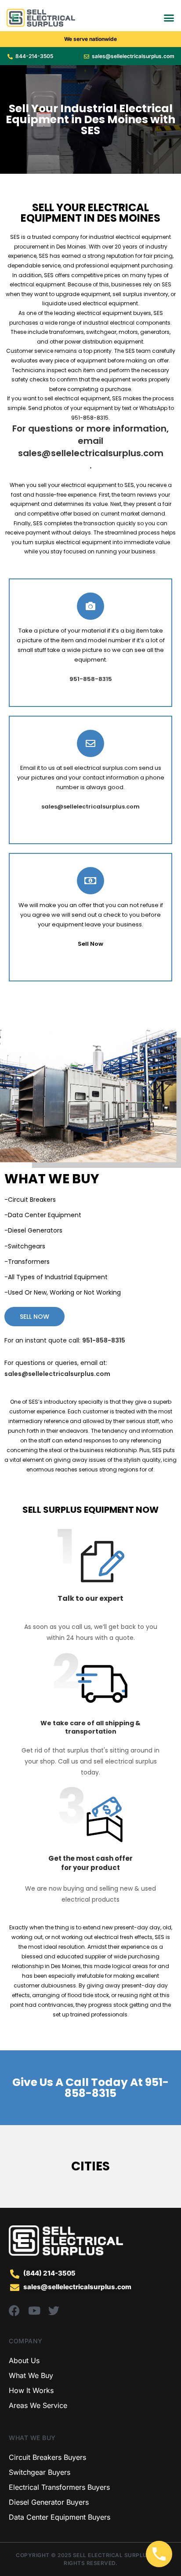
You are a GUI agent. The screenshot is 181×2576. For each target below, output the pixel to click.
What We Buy (31, 2375)
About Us (24, 2360)
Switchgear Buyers (40, 2472)
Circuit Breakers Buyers (47, 2457)
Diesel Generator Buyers (49, 2502)
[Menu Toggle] (169, 18)
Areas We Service (38, 2405)
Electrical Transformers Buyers (59, 2487)
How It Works (31, 2390)
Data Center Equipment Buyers (60, 2517)
